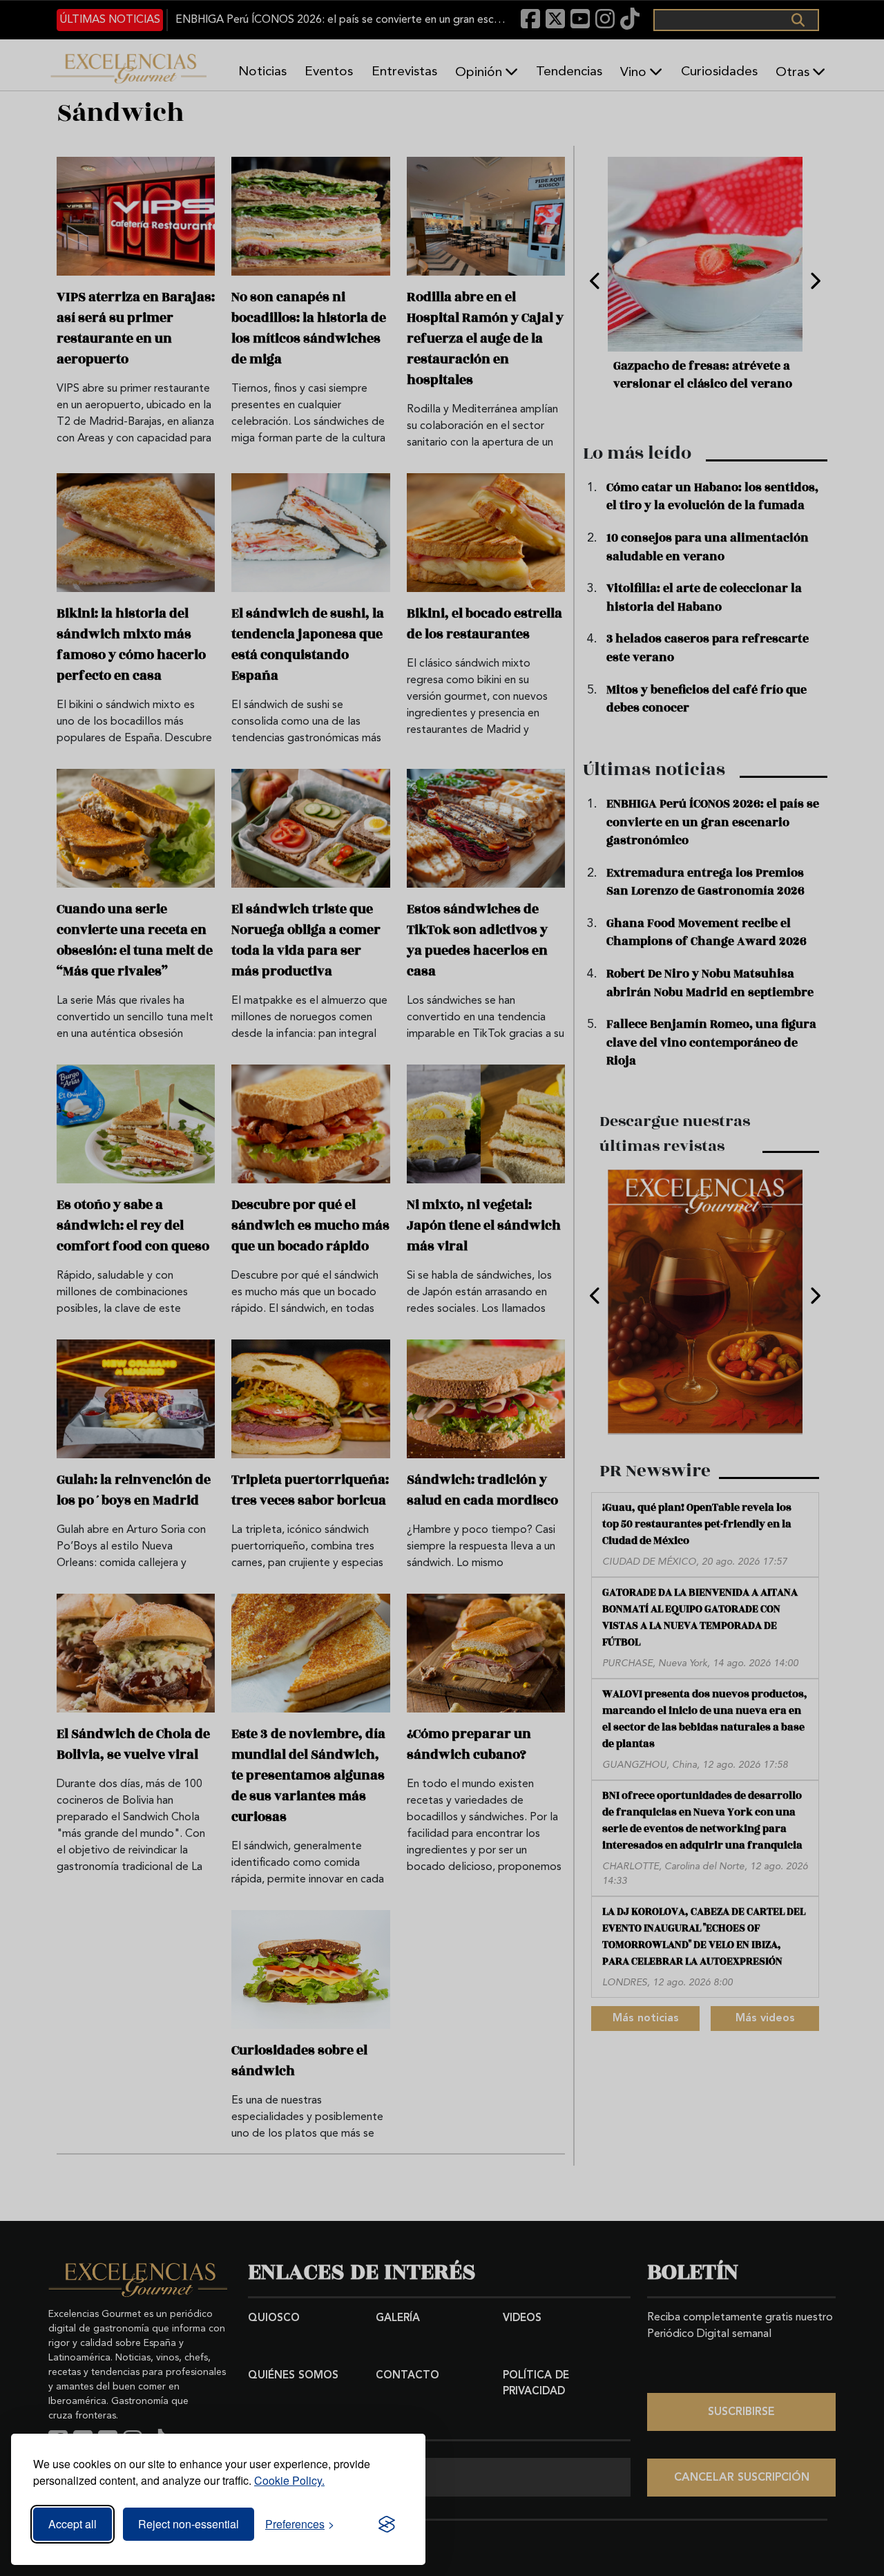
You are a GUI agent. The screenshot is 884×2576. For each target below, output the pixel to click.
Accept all (73, 2524)
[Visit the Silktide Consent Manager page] (387, 2524)
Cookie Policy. (289, 2480)
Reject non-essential (189, 2524)
